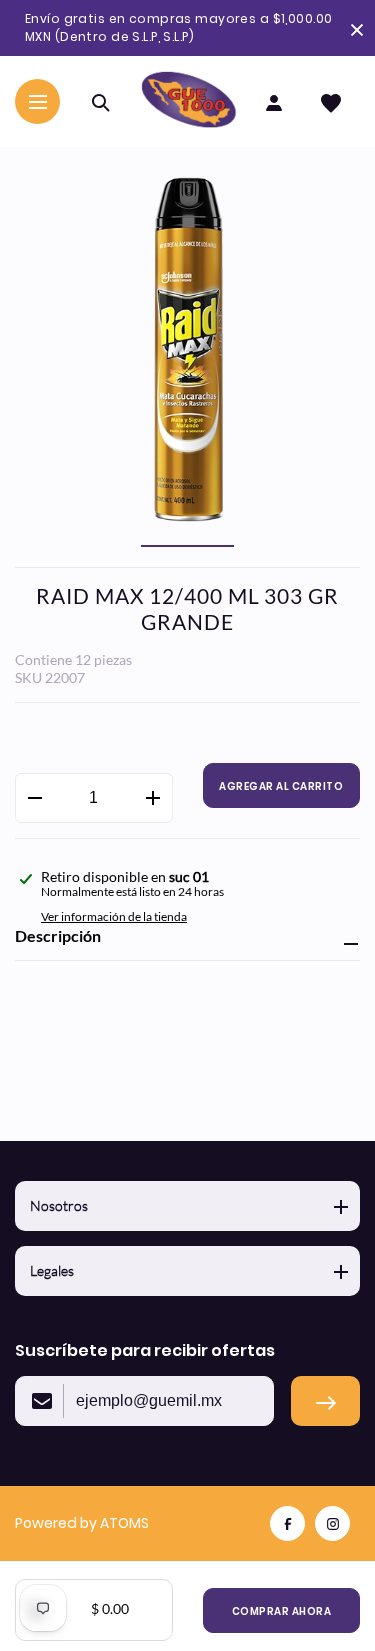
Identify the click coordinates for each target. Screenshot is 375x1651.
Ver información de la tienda (114, 916)
